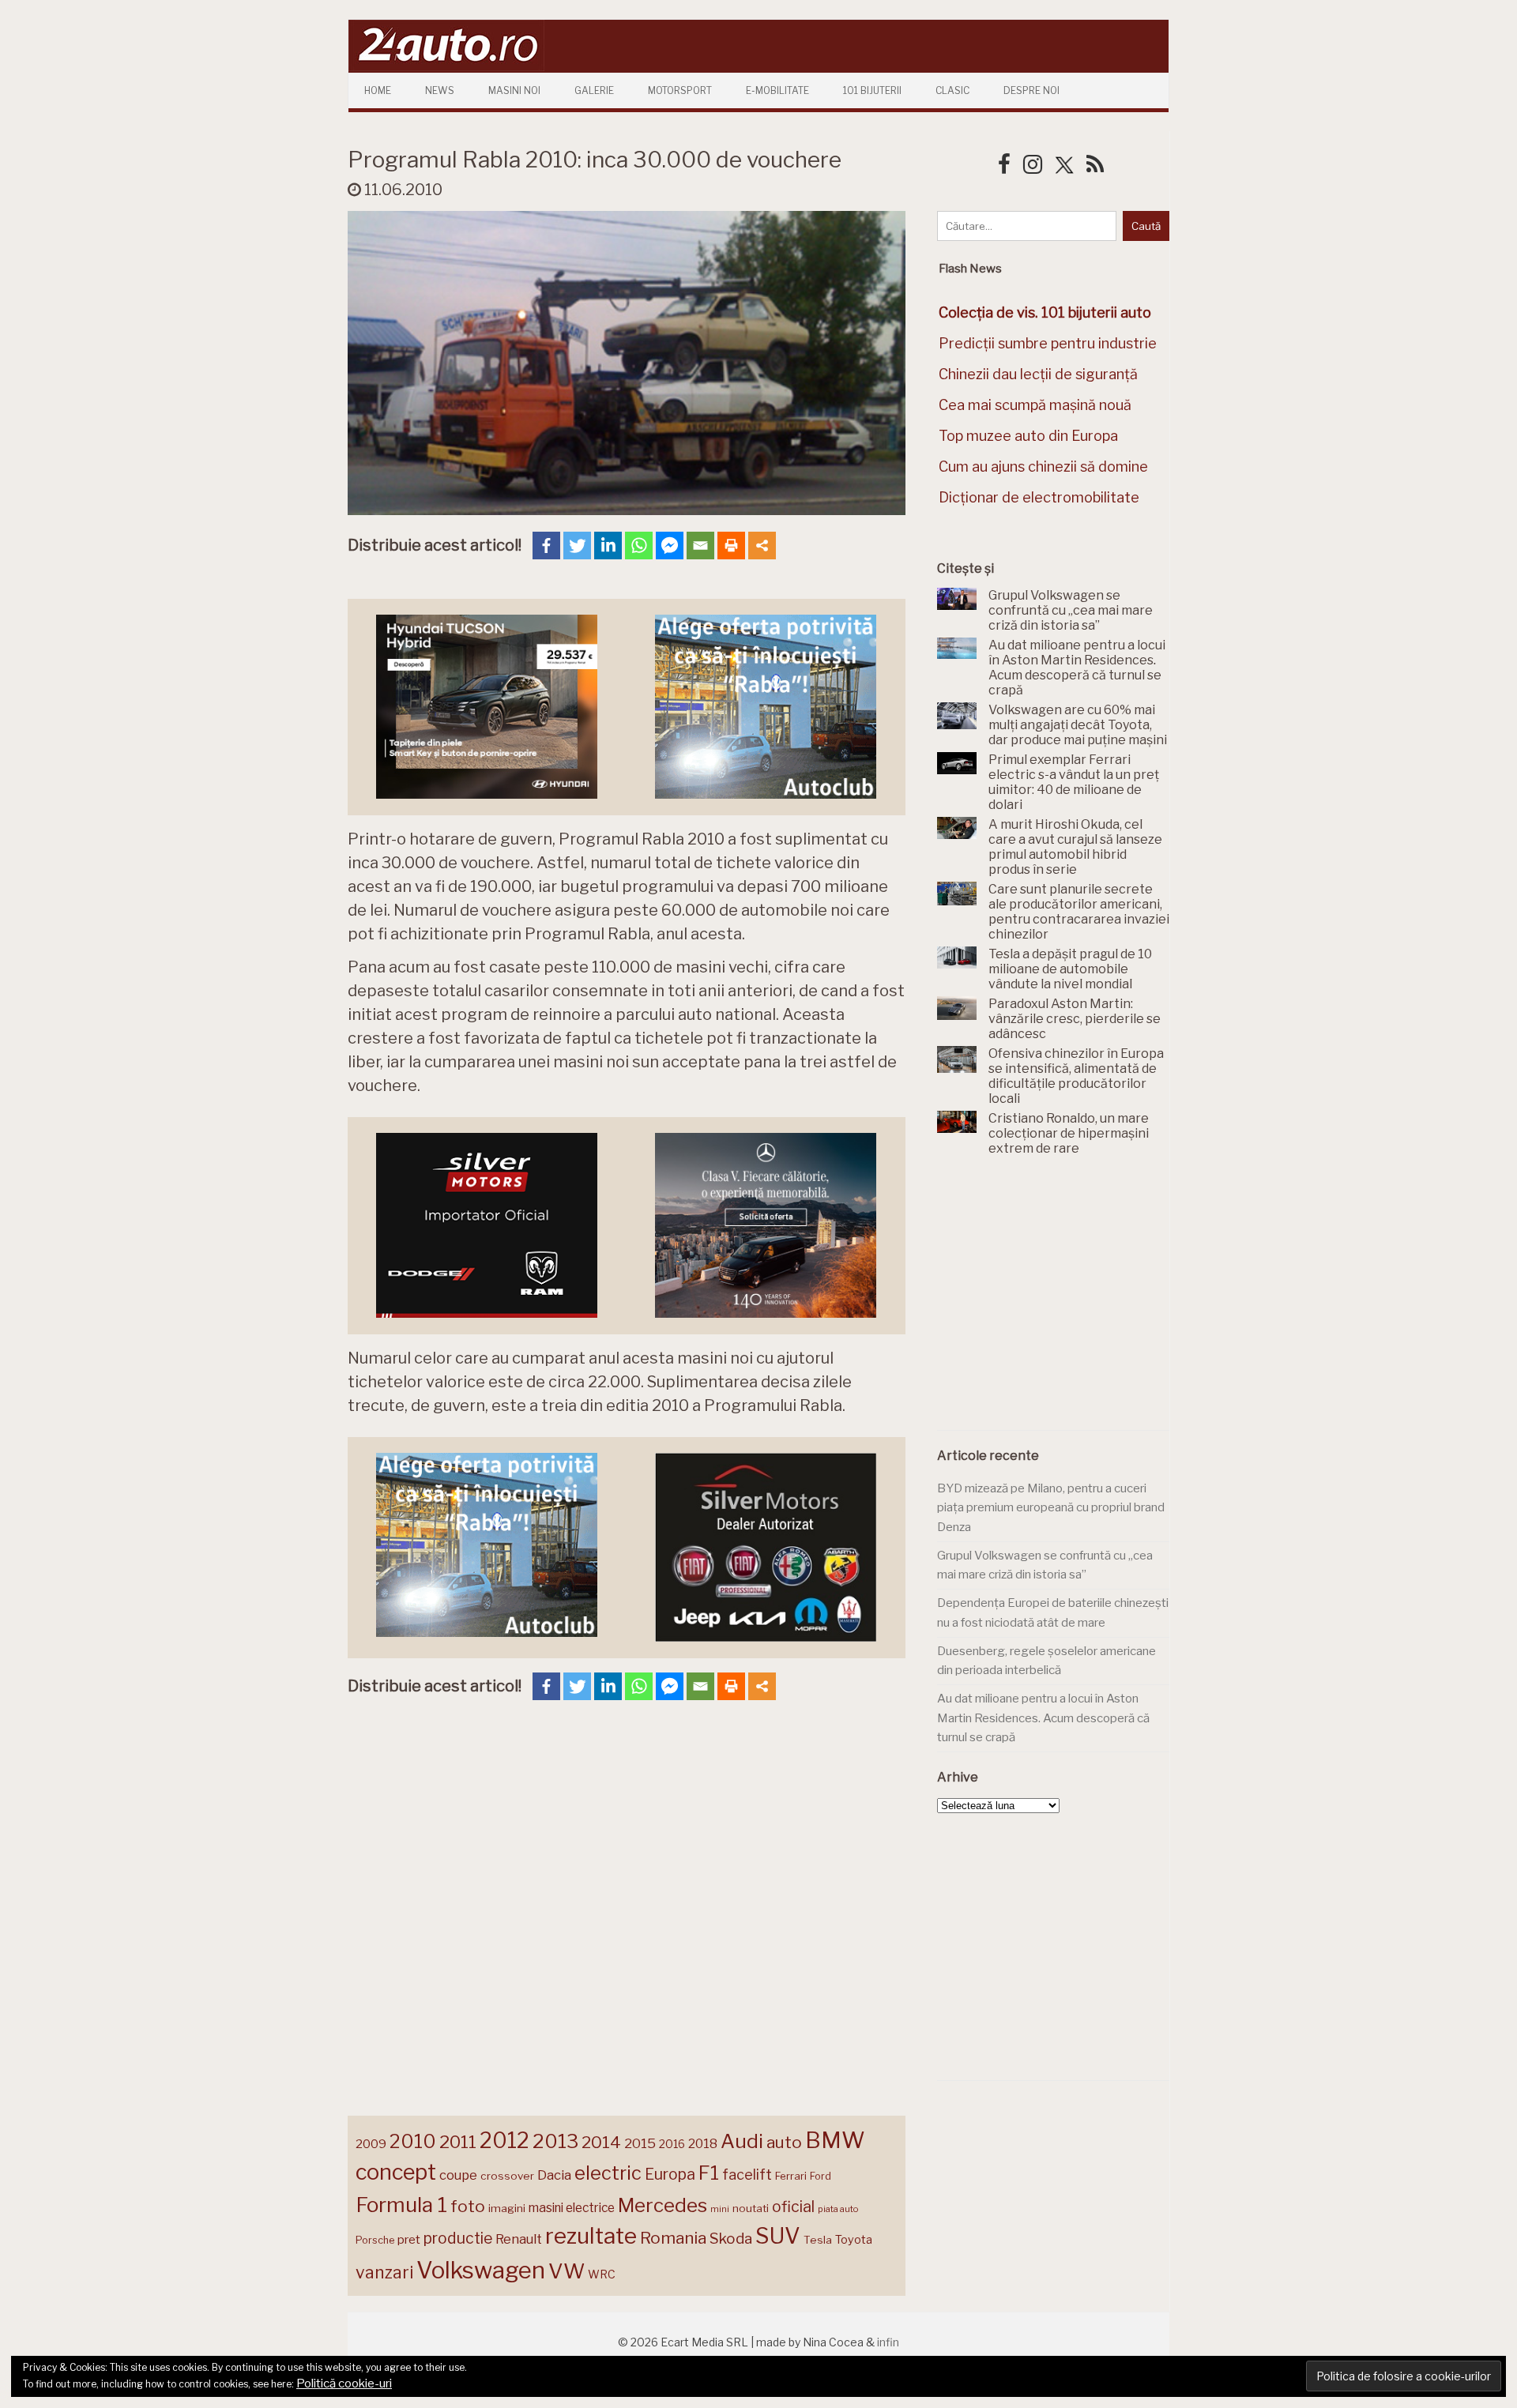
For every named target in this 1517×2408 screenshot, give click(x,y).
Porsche (375, 2240)
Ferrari (791, 2176)
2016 (672, 2144)
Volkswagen (481, 2270)
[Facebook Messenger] (670, 546)
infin (888, 2342)
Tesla (818, 2240)
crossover (507, 2176)
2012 (504, 2141)
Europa (670, 2174)
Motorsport (680, 90)
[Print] (731, 546)
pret (409, 2239)
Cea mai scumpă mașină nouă (1035, 405)
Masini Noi (514, 90)
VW (567, 2271)
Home (378, 90)
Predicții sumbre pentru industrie (1048, 343)
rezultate (591, 2236)
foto (468, 2206)
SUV (778, 2236)
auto (784, 2142)
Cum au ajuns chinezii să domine (1043, 467)
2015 (640, 2143)
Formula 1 (401, 2205)
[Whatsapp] (639, 546)
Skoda (731, 2239)
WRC (602, 2274)
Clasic (952, 90)
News (440, 90)
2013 (555, 2141)
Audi (742, 2141)
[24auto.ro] (446, 67)
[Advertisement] (1056, 1302)
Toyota (854, 2240)
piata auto (838, 2209)
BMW (835, 2140)
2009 (371, 2144)
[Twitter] (577, 546)
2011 (458, 2142)
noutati (751, 2208)
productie (458, 2238)
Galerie (594, 90)
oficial (793, 2207)
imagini (507, 2208)
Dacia (554, 2175)
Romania (673, 2238)
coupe (458, 2175)
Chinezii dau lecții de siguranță (1038, 374)
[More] (762, 546)
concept (396, 2172)
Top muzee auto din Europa (1028, 436)
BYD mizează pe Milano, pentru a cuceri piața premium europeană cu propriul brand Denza (1051, 1508)
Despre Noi (1031, 90)
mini (720, 2209)
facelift (747, 2175)
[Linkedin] (608, 546)
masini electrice (572, 2208)
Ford (821, 2176)
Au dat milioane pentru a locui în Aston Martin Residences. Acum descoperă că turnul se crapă (1043, 1718)
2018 (703, 2144)
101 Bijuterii (872, 90)
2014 (601, 2142)
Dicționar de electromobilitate (1039, 497)
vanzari (384, 2272)
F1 (709, 2173)
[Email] (700, 546)
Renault (519, 2239)
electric (608, 2173)
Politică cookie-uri (344, 2384)
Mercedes (663, 2205)
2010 (413, 2141)
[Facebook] (546, 546)
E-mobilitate (777, 90)
